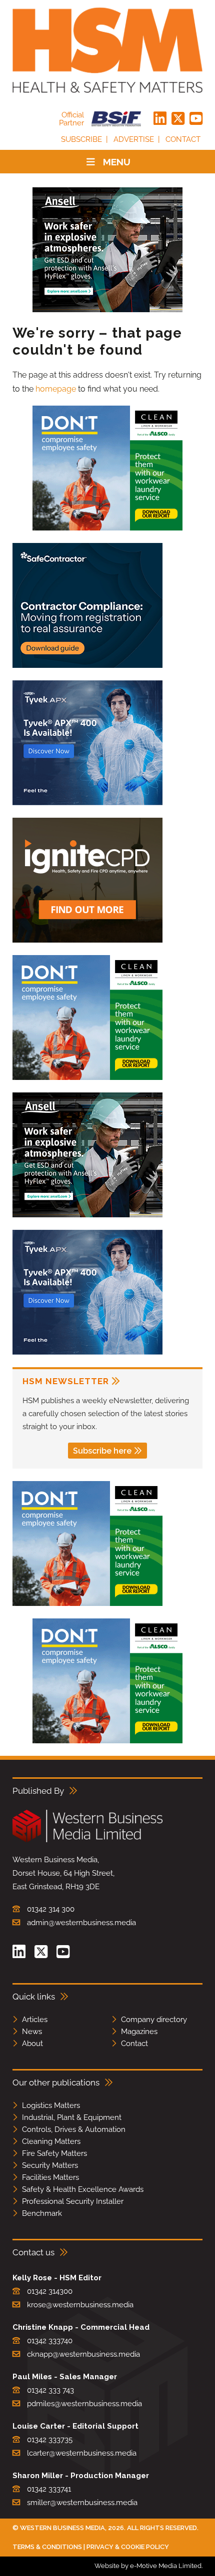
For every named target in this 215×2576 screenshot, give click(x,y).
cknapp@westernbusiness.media (83, 2354)
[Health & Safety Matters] (107, 50)
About (32, 2044)
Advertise (134, 139)
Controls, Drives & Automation (74, 2129)
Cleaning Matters (51, 2141)
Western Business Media (62, 2528)
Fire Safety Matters (54, 2153)
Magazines (139, 2032)
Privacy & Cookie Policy (128, 2547)
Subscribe (81, 139)
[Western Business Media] (87, 1840)
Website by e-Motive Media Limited (148, 2566)
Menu (117, 162)
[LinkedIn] (160, 119)
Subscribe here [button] (102, 1451)
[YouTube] (196, 119)
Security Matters (50, 2165)
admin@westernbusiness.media (81, 1923)
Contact (183, 139)
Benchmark (42, 2213)
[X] (178, 119)
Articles (35, 2020)
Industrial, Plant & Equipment (72, 2117)
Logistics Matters (51, 2105)
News (32, 2032)
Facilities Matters (50, 2177)
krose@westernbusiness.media (80, 2305)
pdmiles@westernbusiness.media (84, 2404)
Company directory (154, 2020)
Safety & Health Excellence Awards (83, 2189)
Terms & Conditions (47, 2547)
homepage (56, 389)
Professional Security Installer (73, 2201)
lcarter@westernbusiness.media (82, 2453)
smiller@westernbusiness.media (82, 2503)
